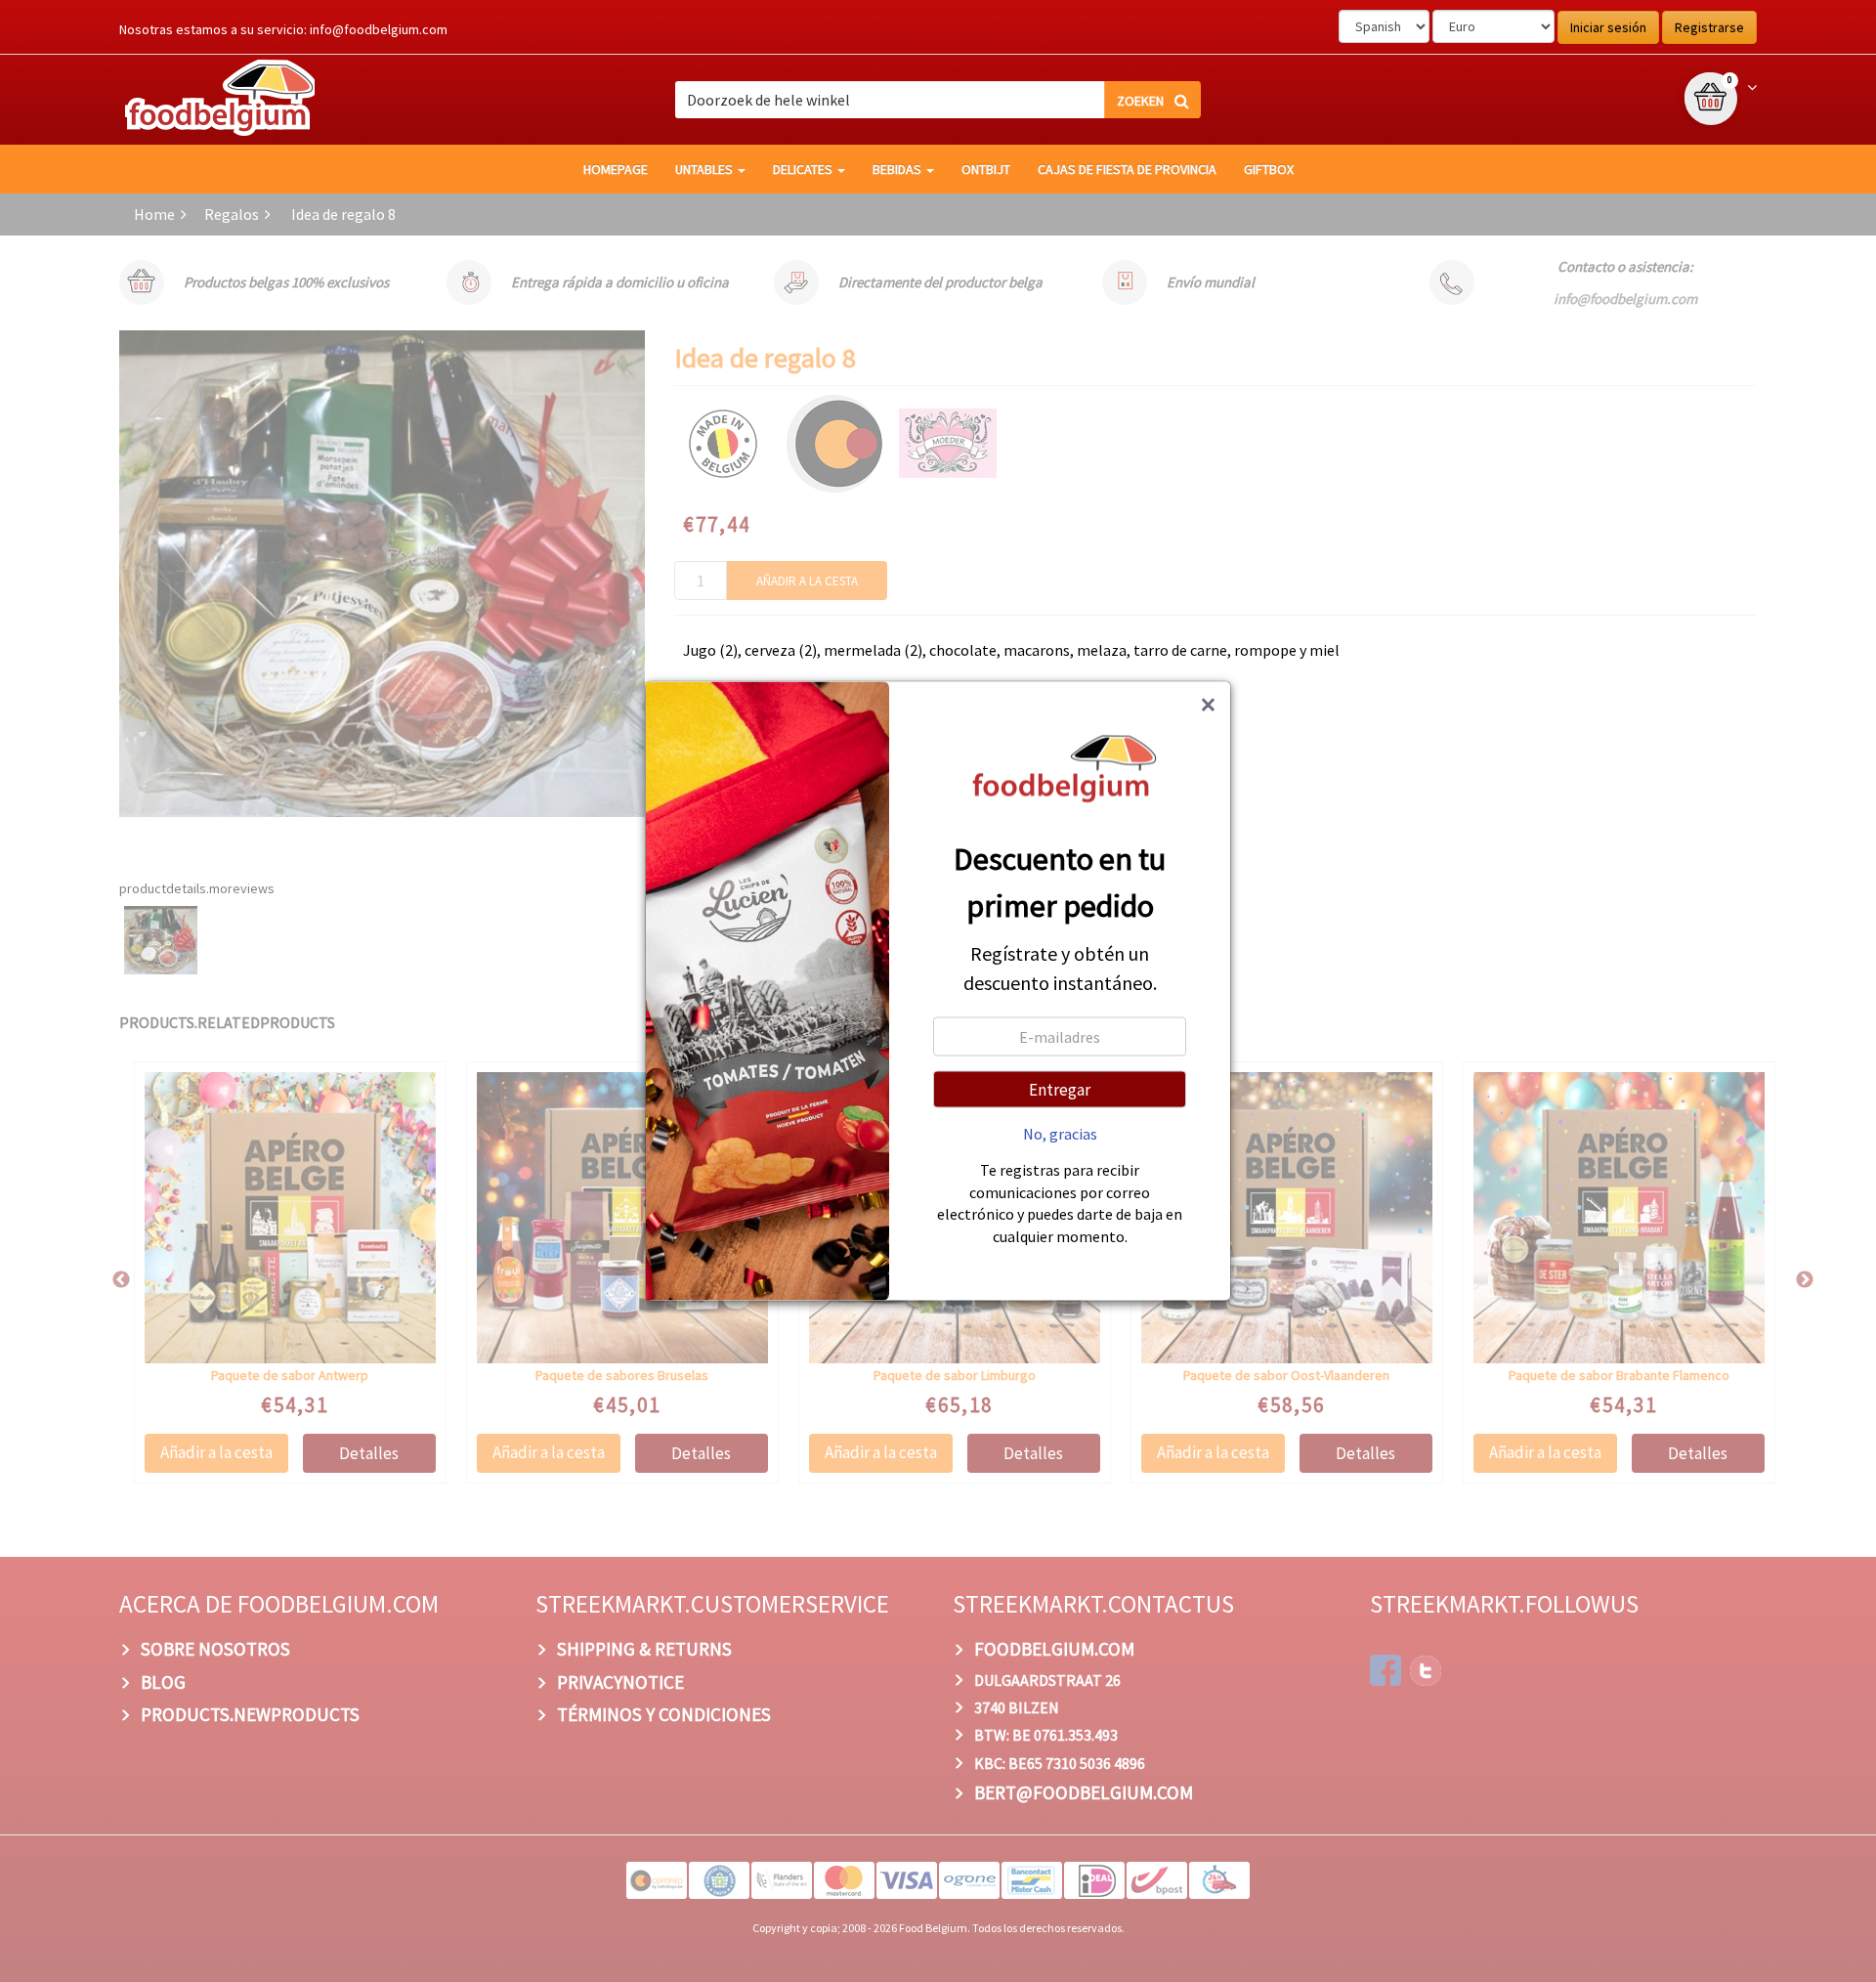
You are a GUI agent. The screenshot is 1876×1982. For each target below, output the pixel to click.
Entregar (1060, 1090)
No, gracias (1060, 1134)
